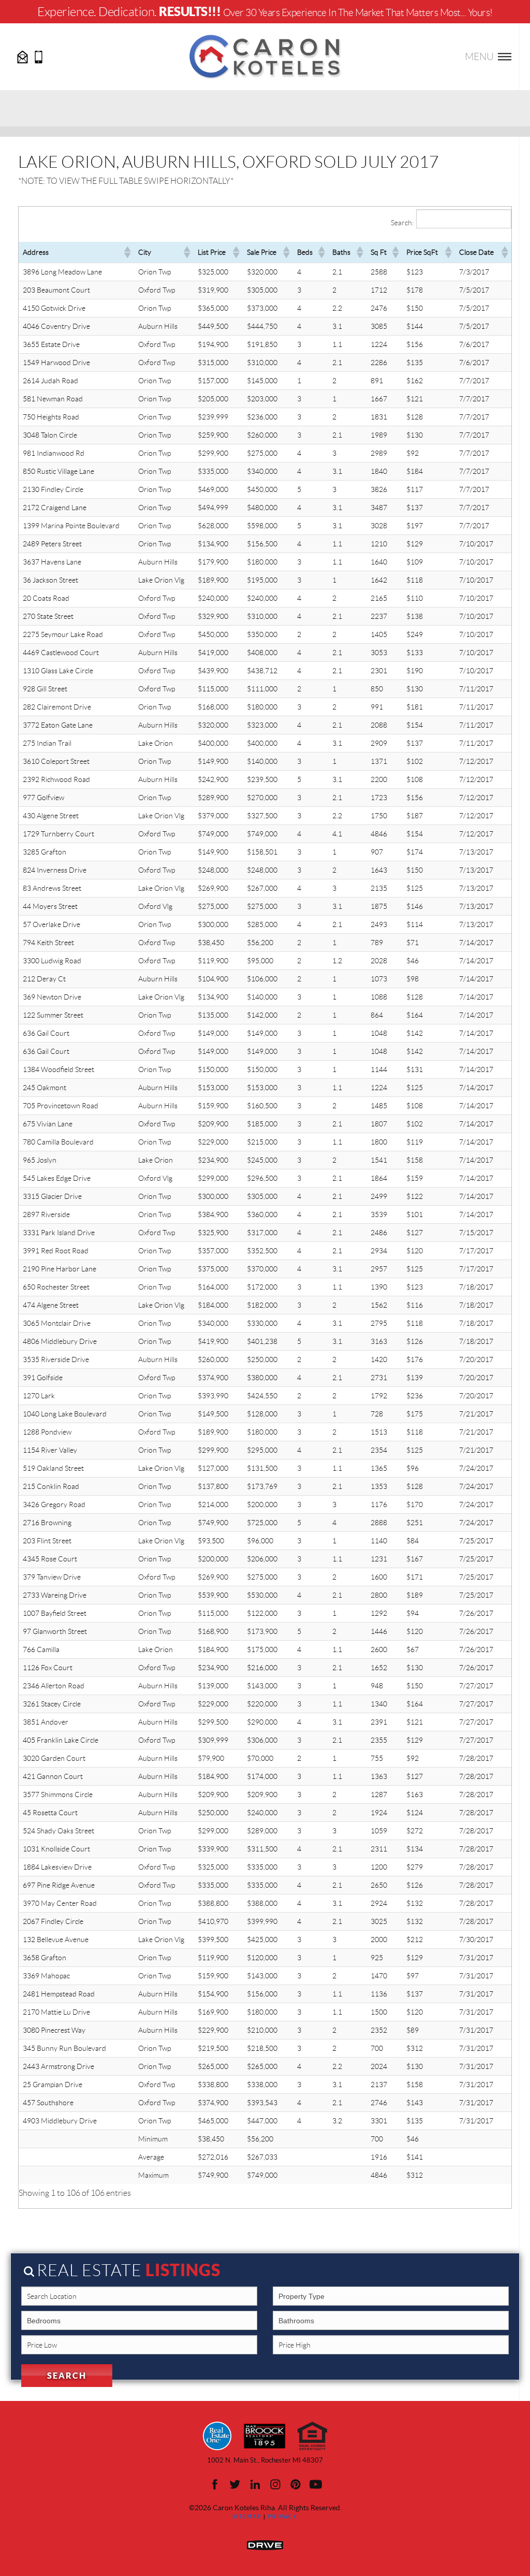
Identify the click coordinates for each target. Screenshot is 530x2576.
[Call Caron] (39, 56)
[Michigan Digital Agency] (265, 2544)
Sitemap (247, 2517)
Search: (402, 223)
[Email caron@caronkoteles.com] (23, 56)
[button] (127, 252)
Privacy (283, 2517)
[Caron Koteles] (265, 56)
